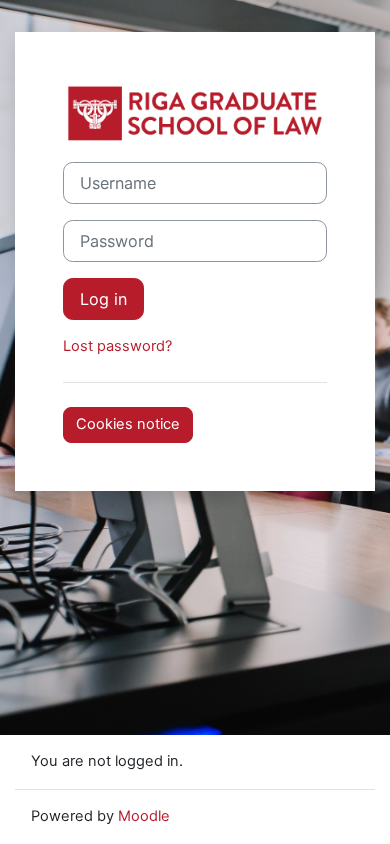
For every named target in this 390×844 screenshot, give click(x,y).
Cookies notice (128, 424)
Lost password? (117, 346)
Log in (103, 299)
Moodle (144, 816)
